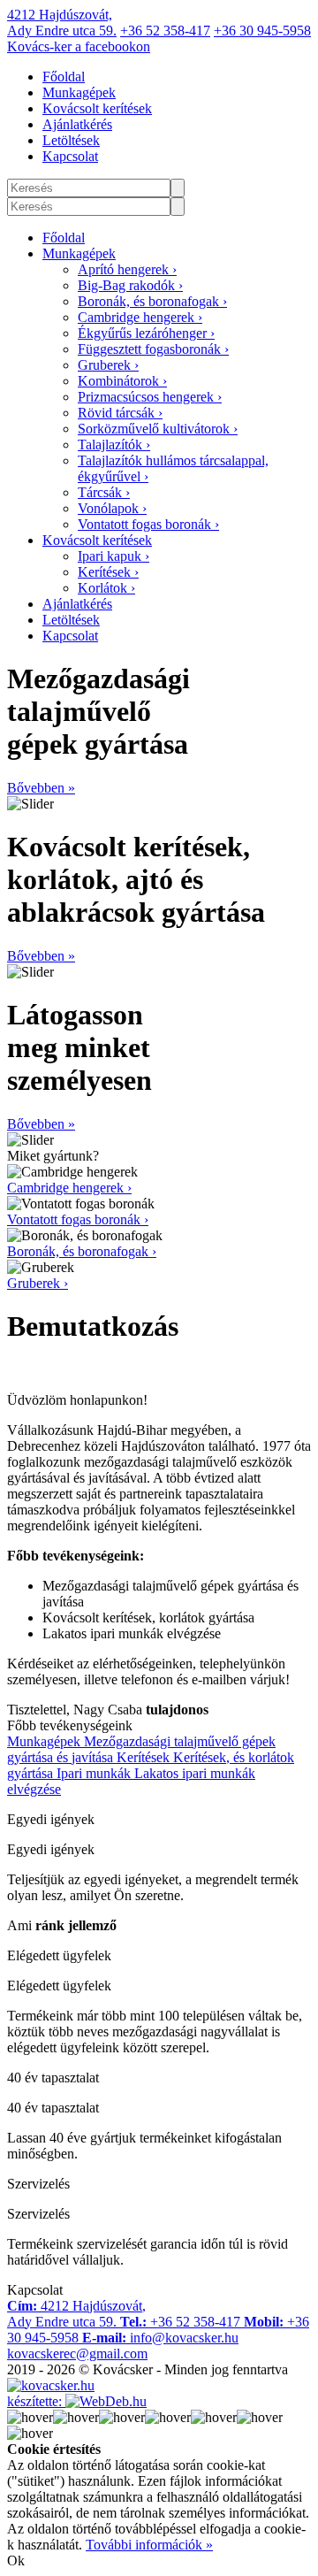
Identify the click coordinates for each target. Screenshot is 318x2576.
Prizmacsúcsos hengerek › (150, 397)
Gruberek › (108, 365)
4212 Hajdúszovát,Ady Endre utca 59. (62, 23)
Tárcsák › (104, 492)
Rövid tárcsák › (120, 413)
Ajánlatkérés (77, 124)
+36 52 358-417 (165, 31)
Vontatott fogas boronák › (148, 524)
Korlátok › (106, 588)
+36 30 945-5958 (262, 31)
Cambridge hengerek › (140, 317)
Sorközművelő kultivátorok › (158, 429)
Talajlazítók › (114, 445)
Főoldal (64, 77)
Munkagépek (79, 92)
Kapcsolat (70, 156)
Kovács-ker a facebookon (79, 46)
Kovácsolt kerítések (97, 108)
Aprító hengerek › (127, 269)
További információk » (149, 2545)
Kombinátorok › (122, 381)
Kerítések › (108, 572)
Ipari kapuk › (114, 556)
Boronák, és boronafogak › (152, 301)
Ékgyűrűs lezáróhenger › (146, 333)
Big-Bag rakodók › (130, 285)
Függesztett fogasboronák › (153, 349)
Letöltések (71, 140)
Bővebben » (41, 788)
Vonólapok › (112, 508)
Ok (16, 2561)
